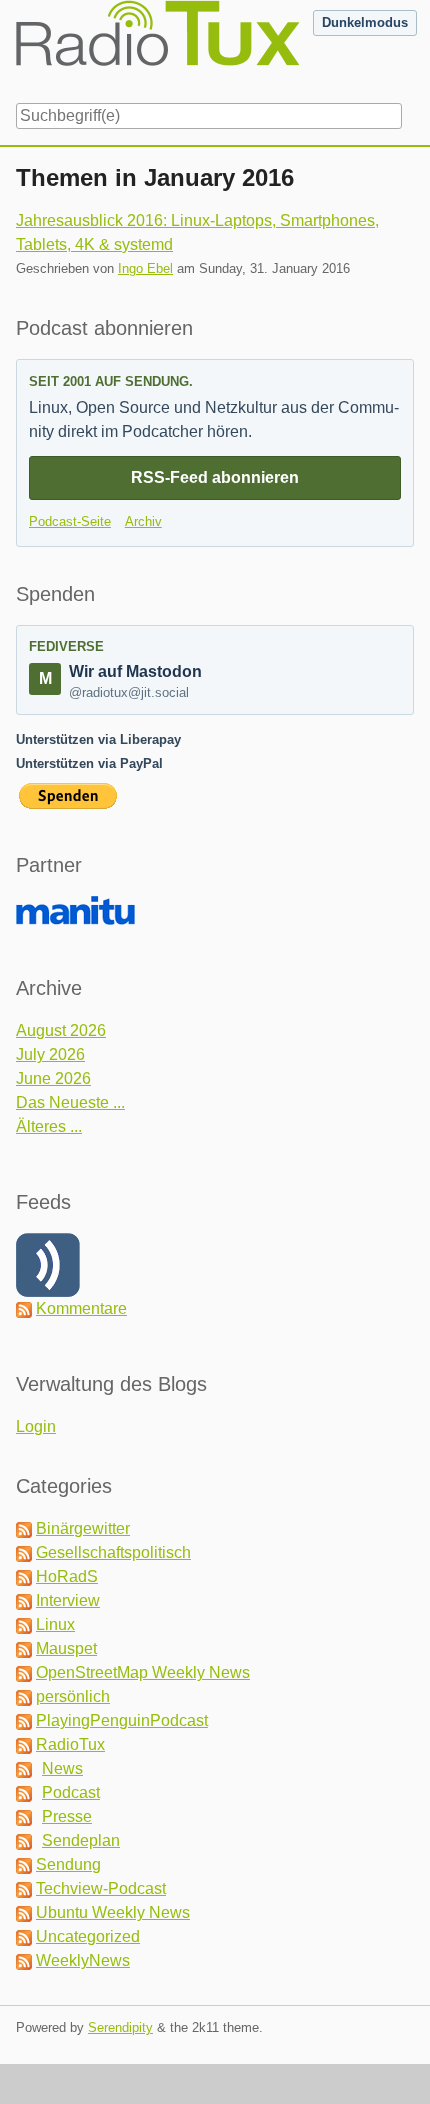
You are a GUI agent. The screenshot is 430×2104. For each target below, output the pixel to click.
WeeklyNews (83, 1960)
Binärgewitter (83, 1528)
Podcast (71, 1792)
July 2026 (50, 1054)
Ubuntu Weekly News (113, 1912)
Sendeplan (81, 1840)
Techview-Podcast (101, 1888)
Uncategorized (88, 1936)
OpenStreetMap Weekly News (143, 1672)
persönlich (73, 1696)
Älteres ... (49, 1126)
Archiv (143, 521)
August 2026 (61, 1030)
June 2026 (53, 1078)
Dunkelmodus (365, 22)
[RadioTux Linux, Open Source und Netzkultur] (16, 48)
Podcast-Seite (70, 521)
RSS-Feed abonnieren (215, 477)
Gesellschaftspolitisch (113, 1552)
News (62, 1768)
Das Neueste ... (70, 1102)
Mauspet (66, 1648)
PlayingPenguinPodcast (122, 1720)
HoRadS (67, 1576)
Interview (68, 1600)
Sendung (68, 1864)
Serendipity (120, 2027)
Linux (55, 1624)
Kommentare (81, 1308)
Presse (67, 1816)
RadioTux (70, 1744)
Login (36, 1426)
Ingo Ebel (145, 268)
